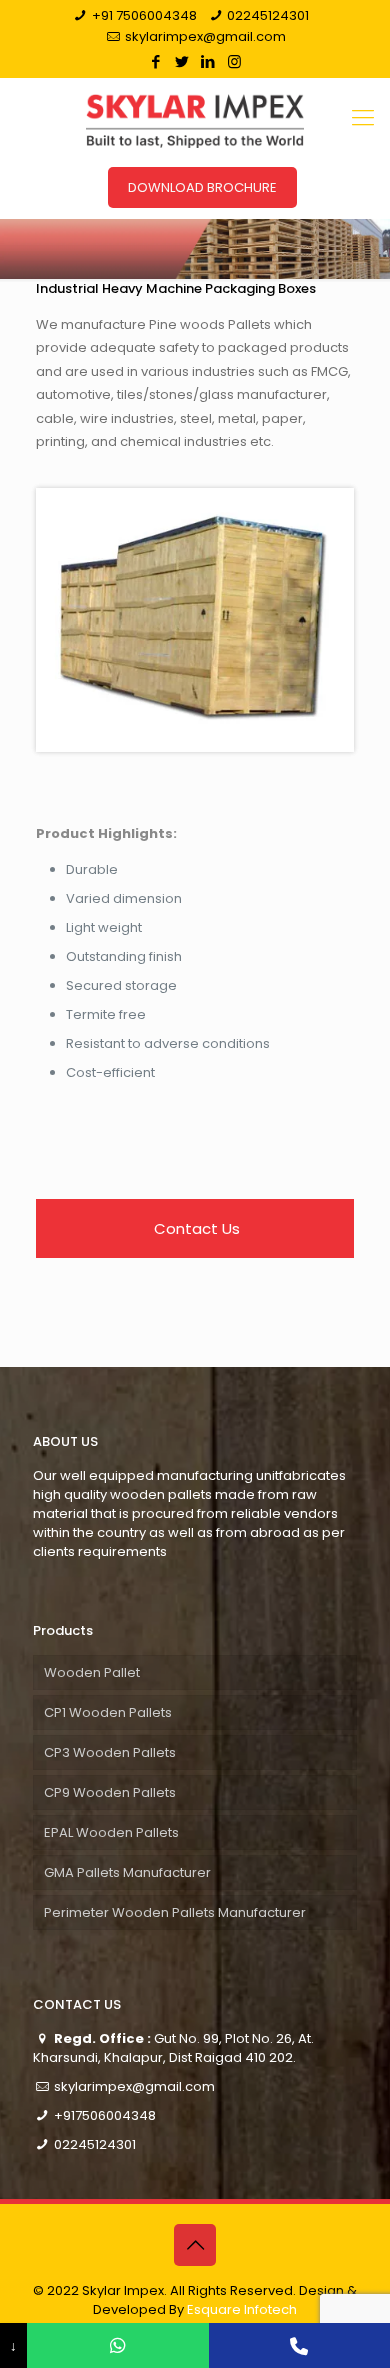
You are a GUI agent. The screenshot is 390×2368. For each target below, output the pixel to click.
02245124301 (268, 15)
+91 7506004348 (144, 15)
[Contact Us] (195, 1228)
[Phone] (299, 2345)
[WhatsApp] (117, 2345)
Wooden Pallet (92, 1672)
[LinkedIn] (208, 61)
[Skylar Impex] (195, 118)
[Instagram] (234, 61)
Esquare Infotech (242, 2309)
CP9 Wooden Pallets (110, 1792)
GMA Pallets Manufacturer (127, 1872)
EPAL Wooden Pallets (111, 1832)
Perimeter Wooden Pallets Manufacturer (175, 1912)
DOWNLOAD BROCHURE (202, 187)
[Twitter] (182, 61)
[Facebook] (156, 61)
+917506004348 (105, 2115)
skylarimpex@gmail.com (205, 36)
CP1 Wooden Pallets (108, 1712)
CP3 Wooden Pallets (110, 1752)
